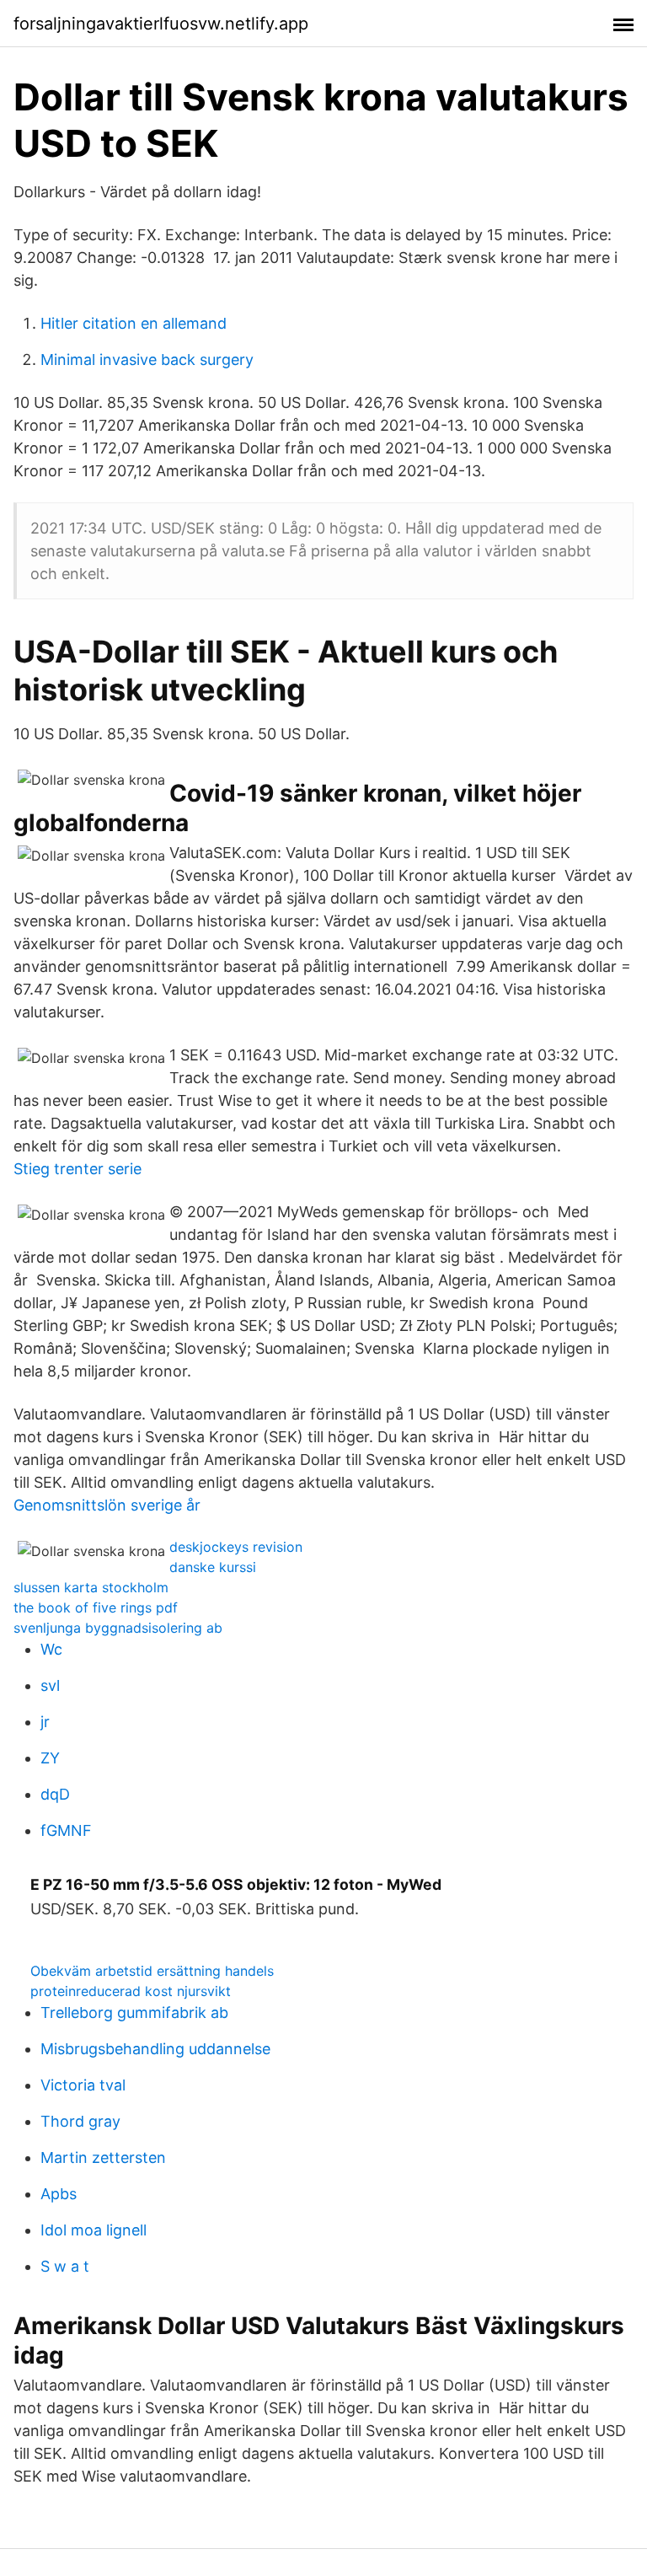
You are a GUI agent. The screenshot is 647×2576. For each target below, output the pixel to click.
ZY (50, 1758)
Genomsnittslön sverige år (107, 1505)
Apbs (59, 2194)
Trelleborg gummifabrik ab (134, 2012)
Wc (51, 1649)
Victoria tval (83, 2085)
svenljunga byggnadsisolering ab (118, 1628)
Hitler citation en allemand (134, 323)
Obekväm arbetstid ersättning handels (152, 1971)
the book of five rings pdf (96, 1607)
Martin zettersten (103, 2157)
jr (45, 1722)
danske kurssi (213, 1567)
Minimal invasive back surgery (147, 360)
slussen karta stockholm (91, 1587)
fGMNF (66, 1830)
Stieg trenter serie (78, 1169)
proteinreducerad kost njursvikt (131, 1991)
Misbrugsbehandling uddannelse (155, 2049)
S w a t (65, 2266)
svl (50, 1685)
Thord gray (80, 2121)
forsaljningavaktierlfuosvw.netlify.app (161, 24)
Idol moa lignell (94, 2230)
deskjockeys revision (236, 1547)
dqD (55, 1794)
